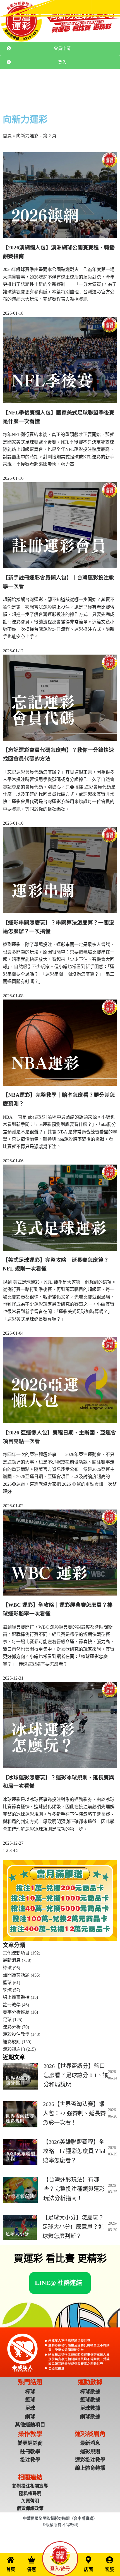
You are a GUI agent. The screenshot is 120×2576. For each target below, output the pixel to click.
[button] (58, 2283)
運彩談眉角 (82, 89)
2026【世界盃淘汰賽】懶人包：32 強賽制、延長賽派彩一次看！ (74, 2113)
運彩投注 (37, 89)
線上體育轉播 (16, 1997)
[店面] (88, 2560)
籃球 (7, 1983)
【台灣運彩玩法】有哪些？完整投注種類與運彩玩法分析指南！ (74, 2189)
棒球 (7, 1968)
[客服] (109, 2560)
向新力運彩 (27, 136)
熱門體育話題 (59, 89)
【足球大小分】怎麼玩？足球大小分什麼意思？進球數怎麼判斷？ (73, 2227)
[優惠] (32, 2560)
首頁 (7, 136)
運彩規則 (12, 2042)
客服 (109, 2569)
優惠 (32, 2569)
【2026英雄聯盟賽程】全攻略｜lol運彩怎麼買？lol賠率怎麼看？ (74, 2151)
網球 (7, 1990)
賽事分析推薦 (16, 2012)
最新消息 (19, 89)
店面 (88, 2569)
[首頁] (11, 2560)
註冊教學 (102, 89)
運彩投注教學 (16, 2034)
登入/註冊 (60, 2569)
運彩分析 (12, 2027)
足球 (7, 2020)
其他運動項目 (16, 1953)
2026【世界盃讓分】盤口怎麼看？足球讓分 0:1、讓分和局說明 (76, 2075)
